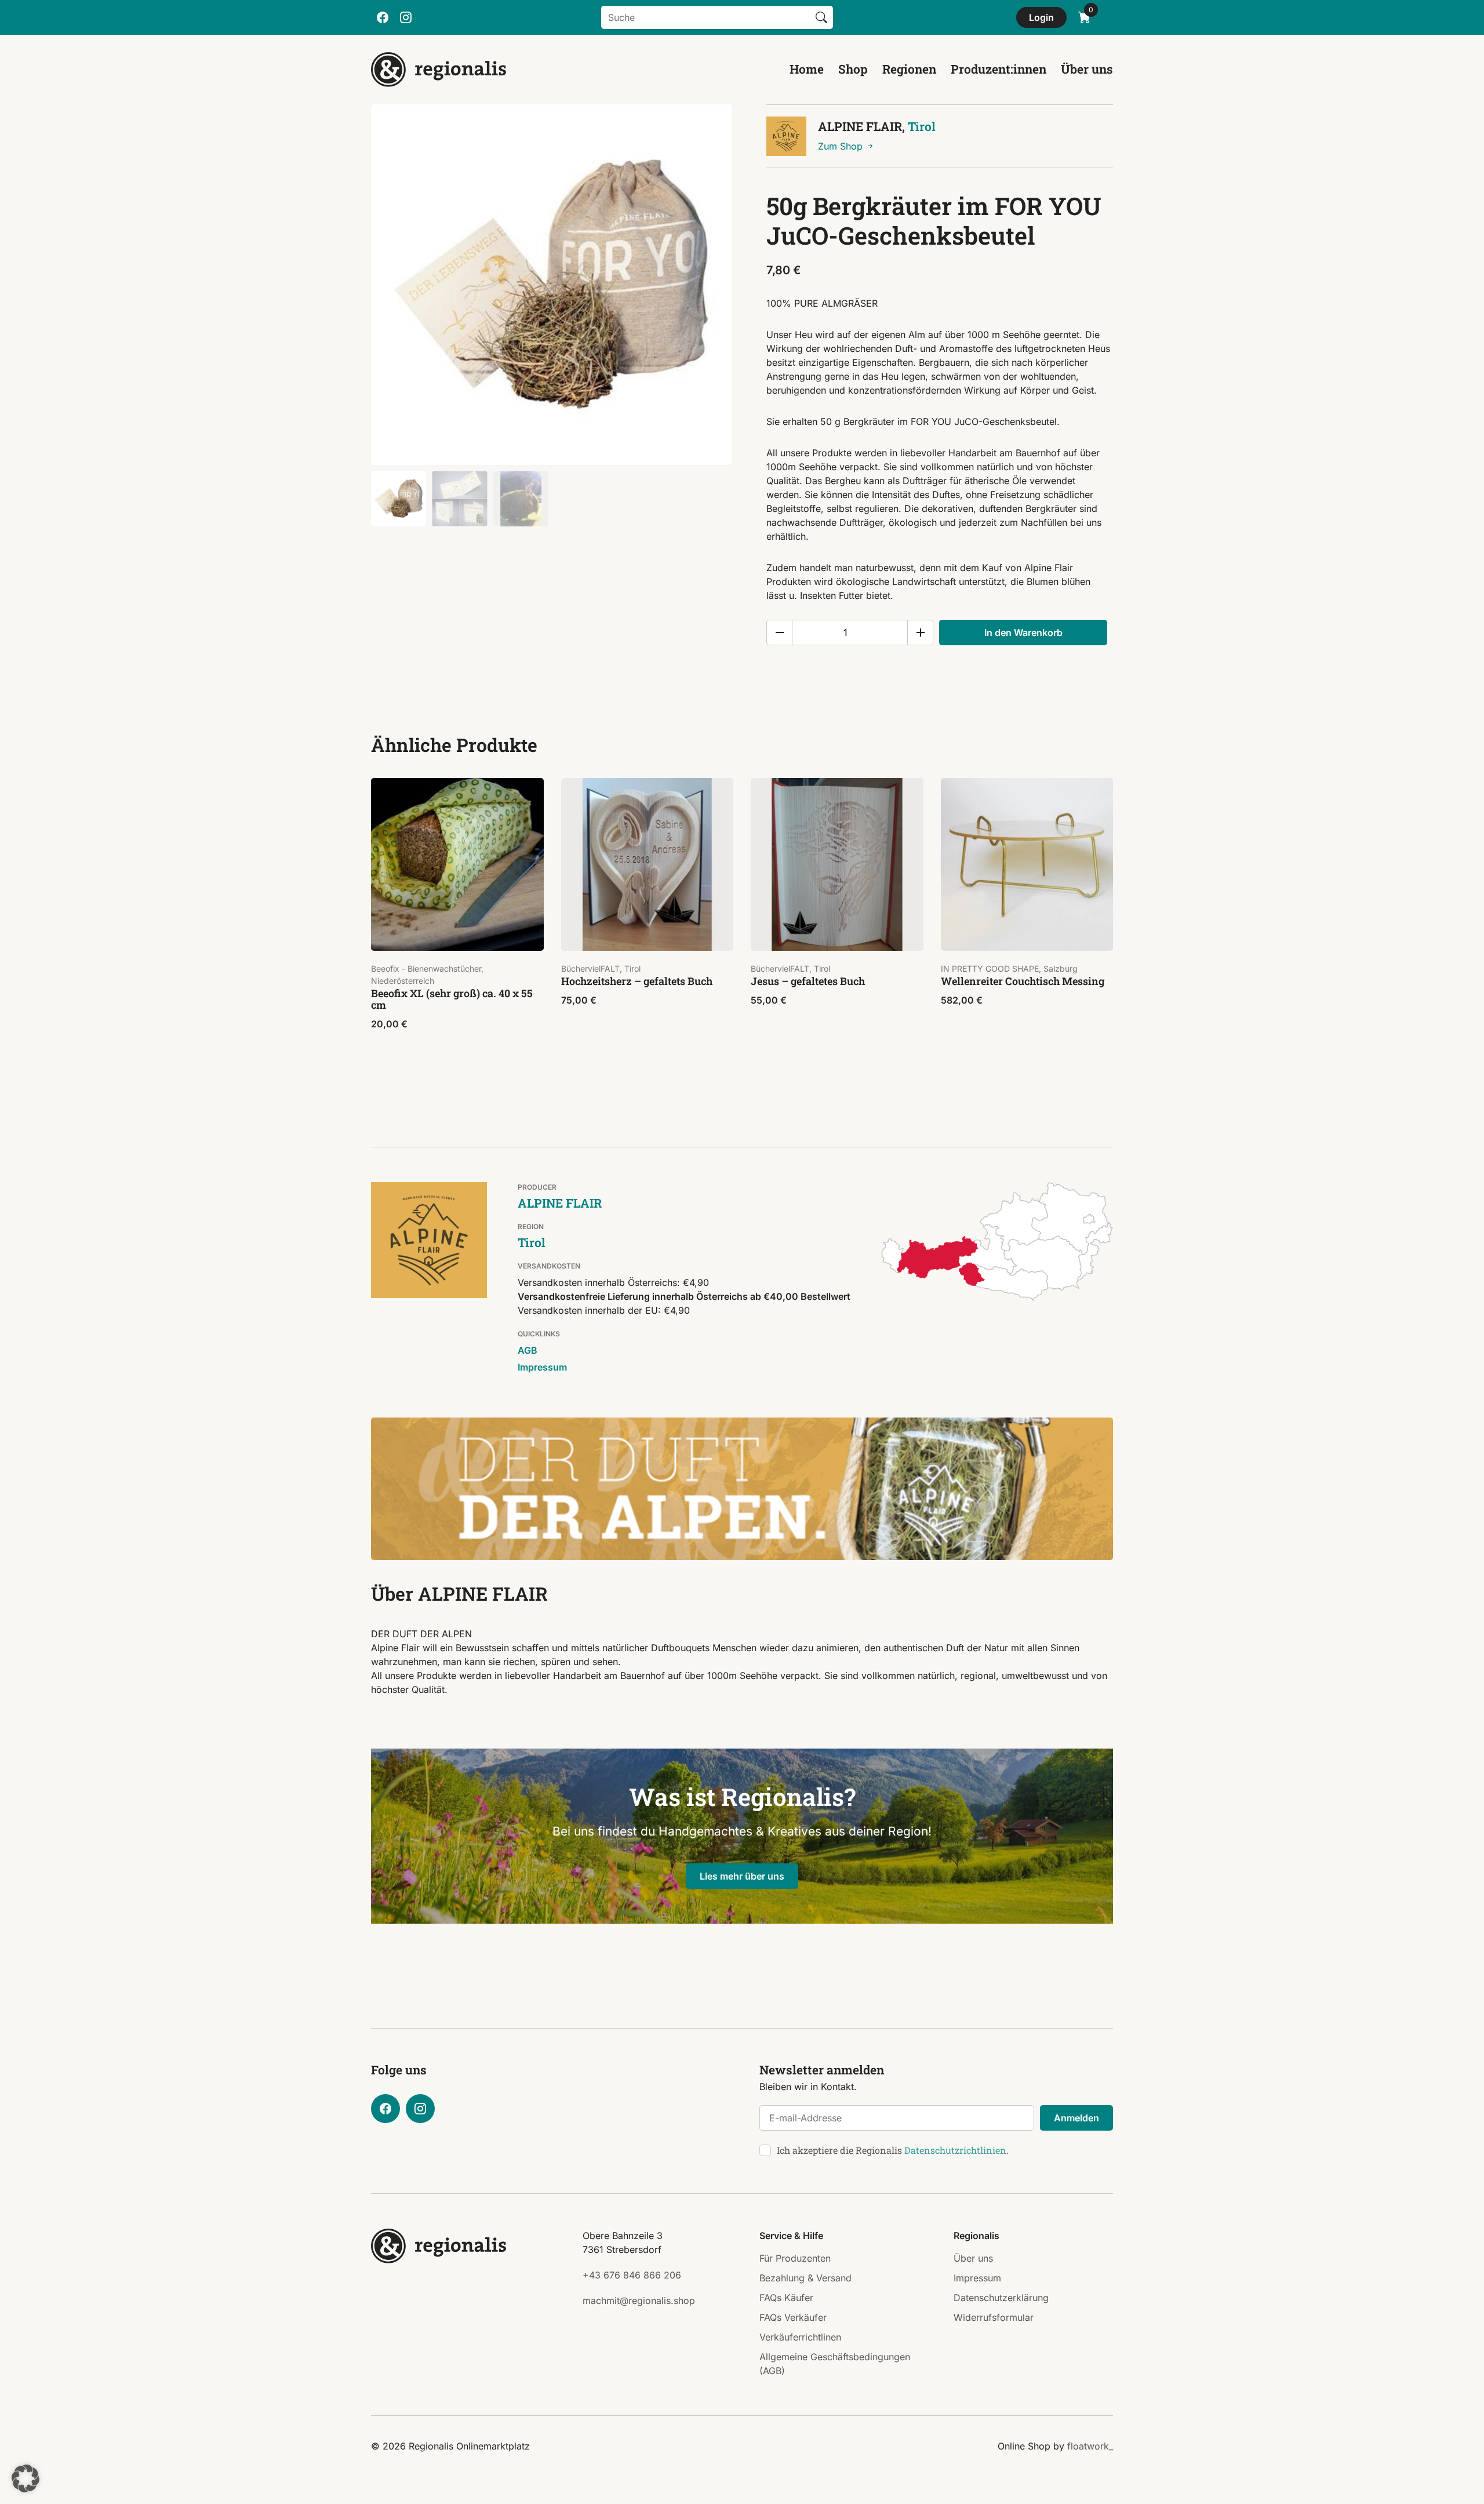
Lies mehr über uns (742, 1876)
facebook (383, 17)
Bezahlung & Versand (805, 2278)
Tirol (922, 126)
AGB (528, 1350)
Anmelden (1076, 2118)
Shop (853, 69)
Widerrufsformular (994, 2317)
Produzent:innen (999, 69)
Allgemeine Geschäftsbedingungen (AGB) (835, 2364)
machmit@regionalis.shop (639, 2301)
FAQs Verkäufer (793, 2317)
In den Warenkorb (1023, 633)
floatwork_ (1090, 2446)
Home (807, 69)
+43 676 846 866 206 (632, 2275)
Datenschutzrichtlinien (955, 2150)
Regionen (909, 69)
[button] (26, 2478)
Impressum (542, 1367)
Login (1041, 17)
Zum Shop (842, 146)
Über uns (1087, 69)
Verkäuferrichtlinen (800, 2337)
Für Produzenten (795, 2258)
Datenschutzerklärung (1001, 2298)
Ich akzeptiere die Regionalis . (893, 2150)
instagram (406, 17)
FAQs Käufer (786, 2298)
